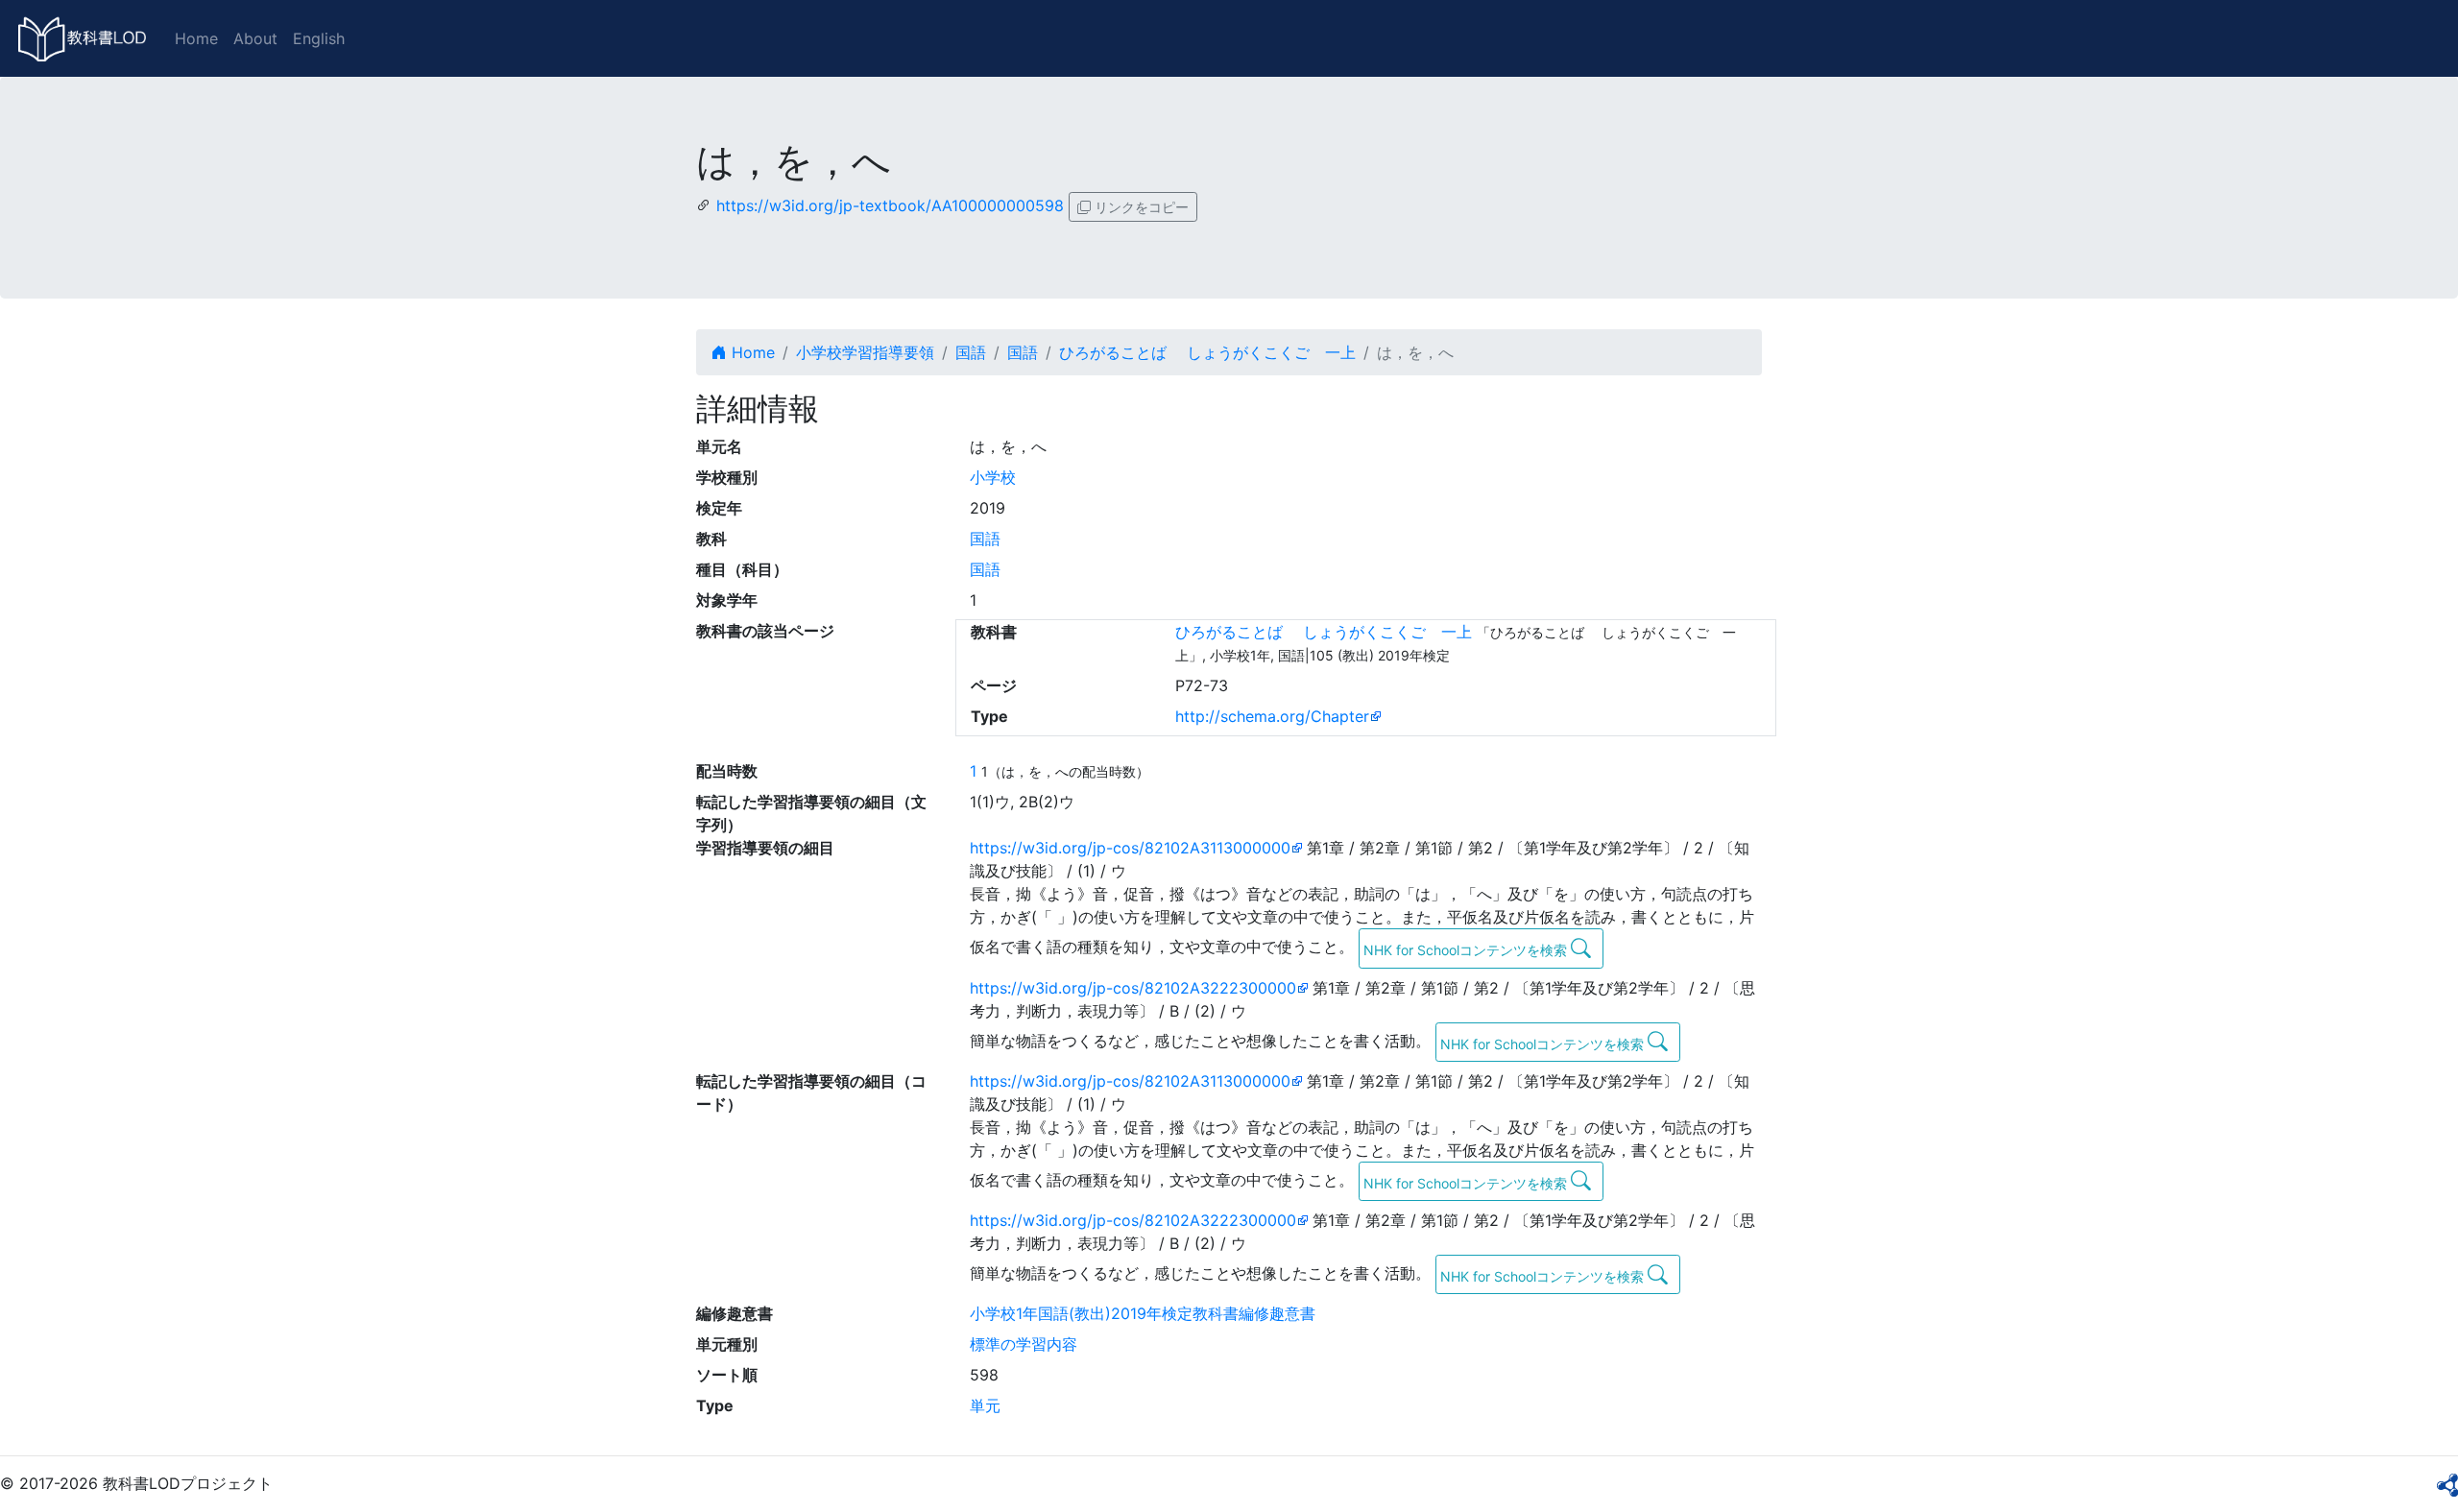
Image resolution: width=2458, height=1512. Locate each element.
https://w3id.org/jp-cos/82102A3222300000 (1133, 988)
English (319, 38)
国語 (971, 352)
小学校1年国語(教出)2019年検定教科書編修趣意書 (1143, 1313)
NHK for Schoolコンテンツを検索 (1467, 950)
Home (196, 38)
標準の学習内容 (1024, 1344)
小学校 (993, 477)
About (255, 38)
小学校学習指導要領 (865, 352)
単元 (985, 1405)
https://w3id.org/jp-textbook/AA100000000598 (890, 205)
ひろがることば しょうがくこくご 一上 (1207, 352)
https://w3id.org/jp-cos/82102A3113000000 (1130, 848)
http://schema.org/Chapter (1272, 716)
